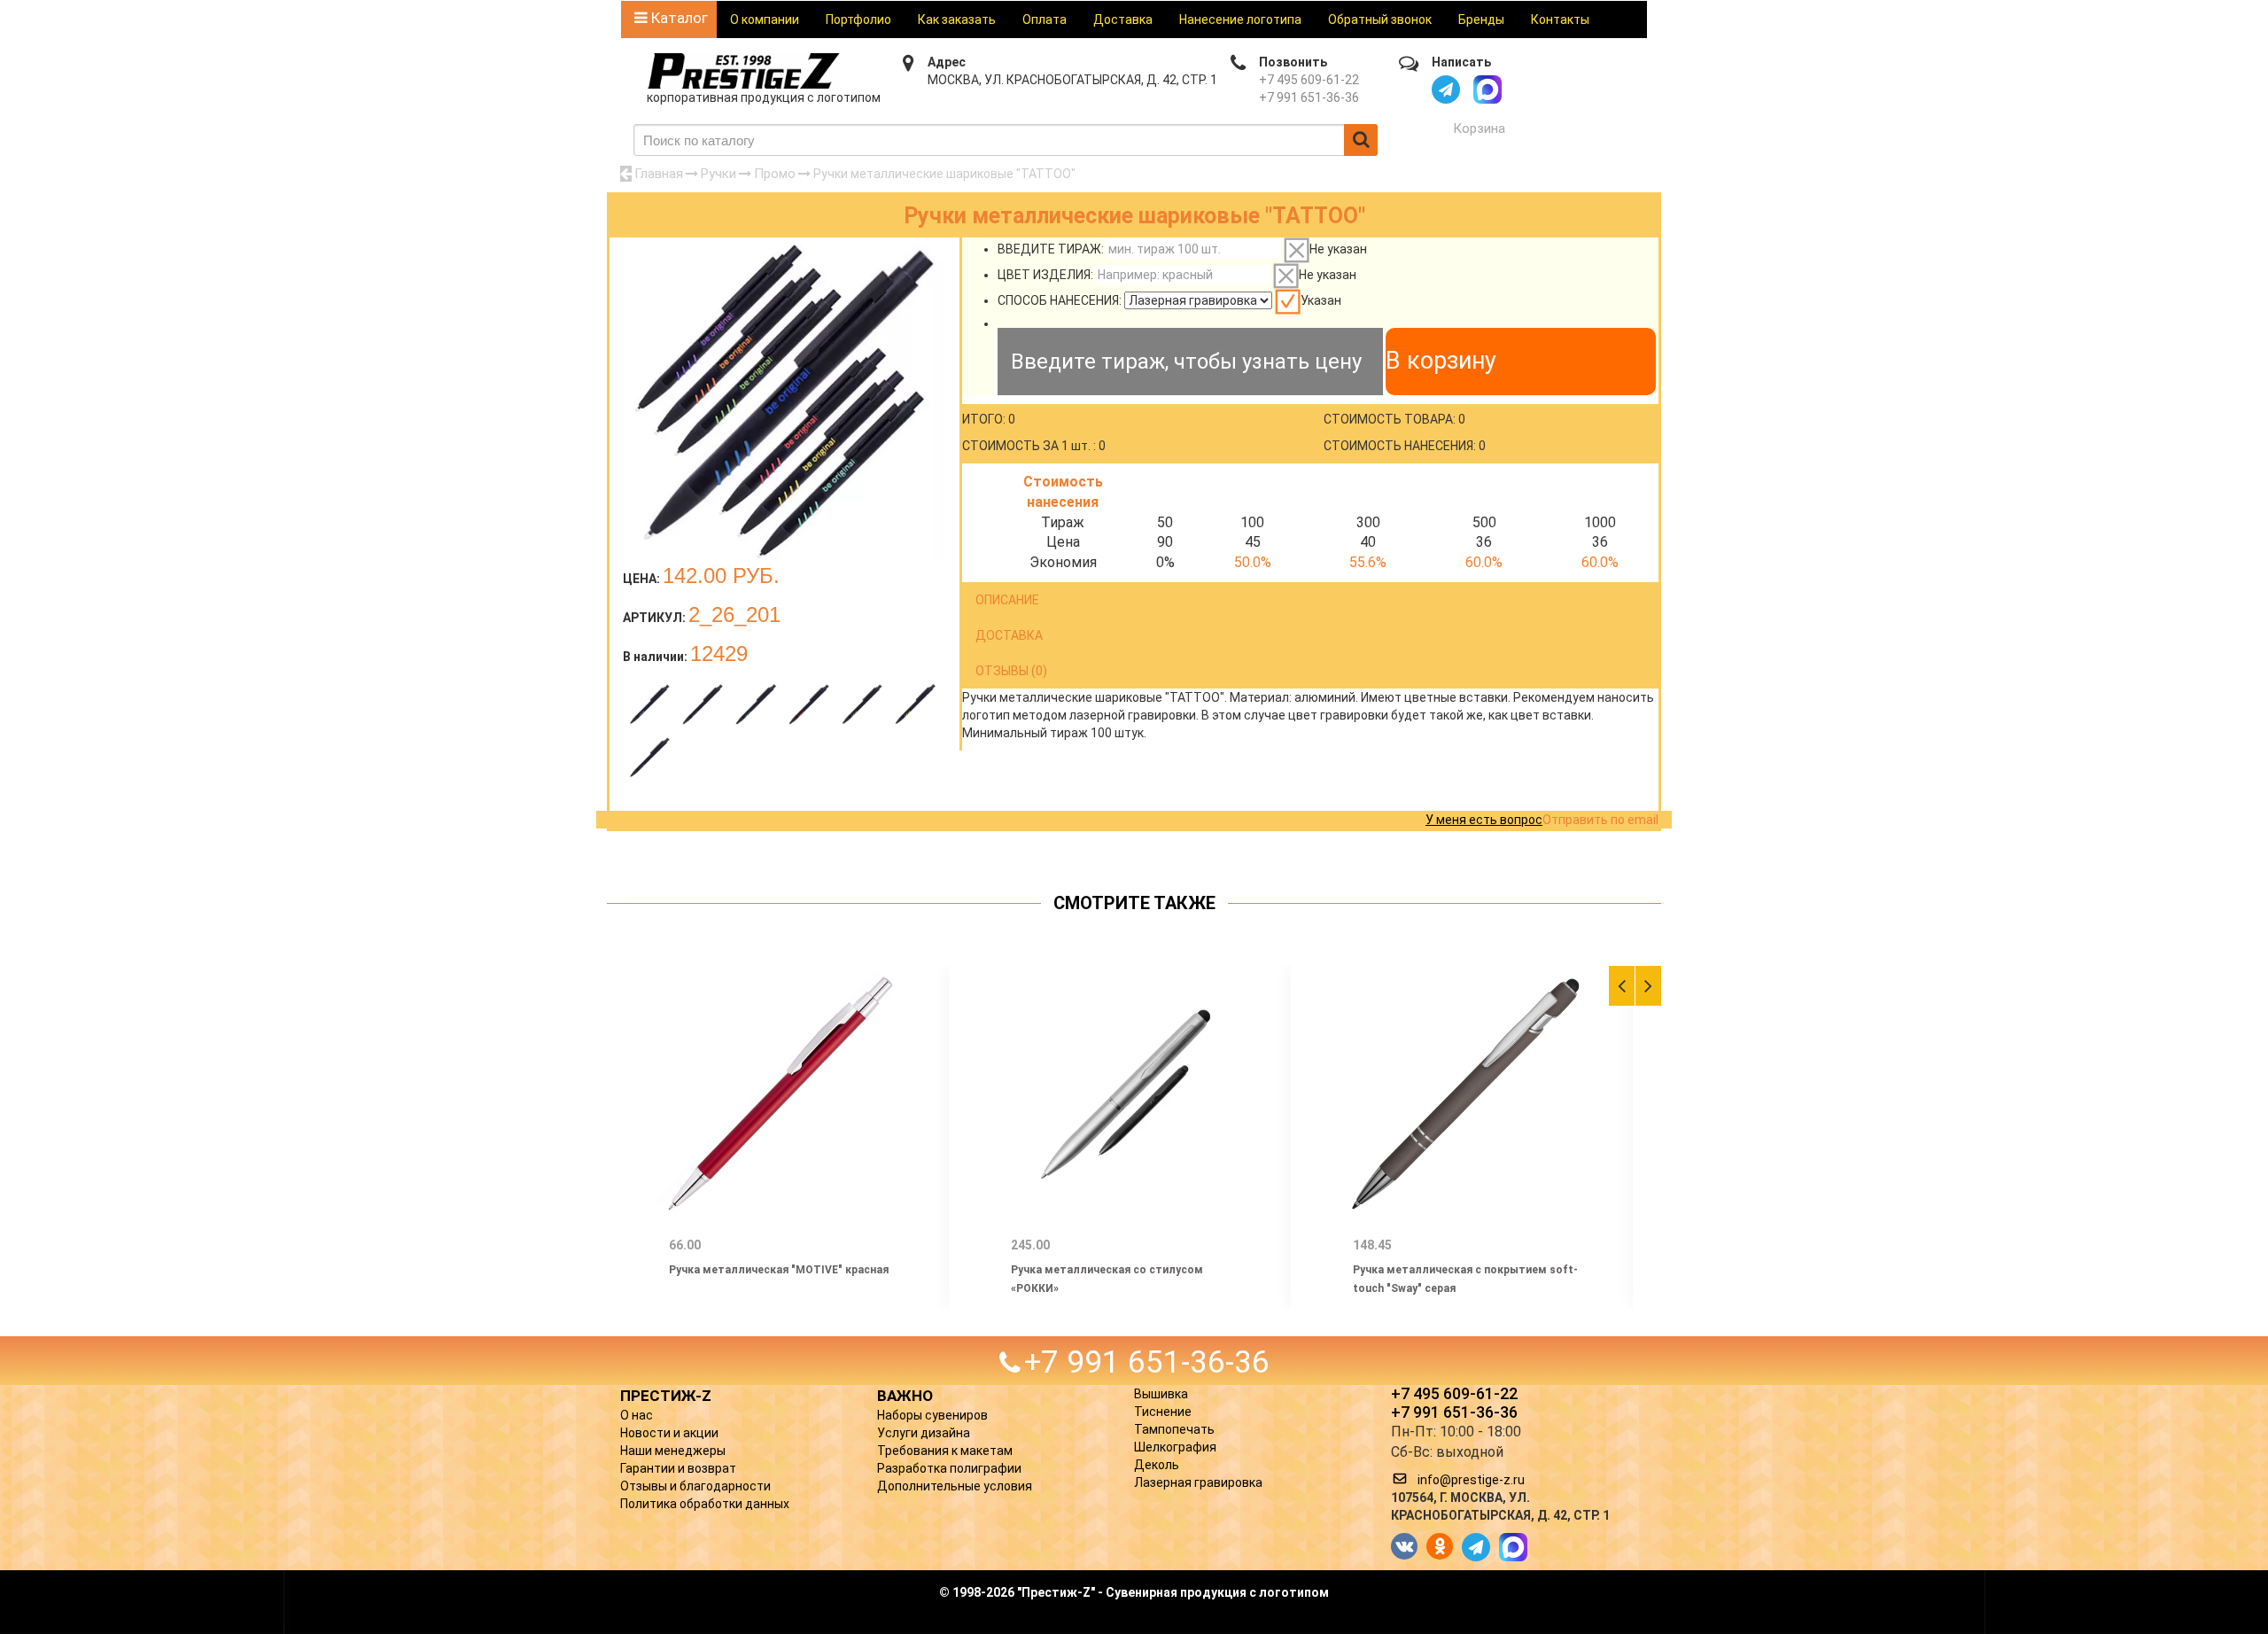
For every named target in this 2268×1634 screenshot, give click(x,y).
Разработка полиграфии (949, 1468)
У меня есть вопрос (1484, 820)
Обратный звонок (1380, 19)
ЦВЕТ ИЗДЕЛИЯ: (1045, 275)
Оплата (1045, 19)
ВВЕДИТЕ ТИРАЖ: (1051, 249)
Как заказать (957, 19)
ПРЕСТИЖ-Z (666, 1396)
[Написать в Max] (1487, 89)
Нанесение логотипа (1240, 19)
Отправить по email (1600, 820)
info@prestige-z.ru (1471, 1480)
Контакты (1560, 19)
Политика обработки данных (705, 1504)
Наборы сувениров (932, 1415)
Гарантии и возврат (678, 1468)
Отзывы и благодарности (695, 1486)
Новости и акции (669, 1433)
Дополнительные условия (955, 1486)
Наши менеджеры (673, 1451)
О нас (637, 1415)
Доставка (1123, 19)
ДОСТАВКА (1009, 635)
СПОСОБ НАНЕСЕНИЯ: (1060, 300)
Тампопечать (1174, 1429)
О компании (765, 19)
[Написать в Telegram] (1446, 89)
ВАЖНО (905, 1396)
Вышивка (1161, 1394)
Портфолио (858, 19)
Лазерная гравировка (1198, 1482)
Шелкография (1175, 1447)
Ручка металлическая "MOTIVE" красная (779, 1270)
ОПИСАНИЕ (1007, 600)
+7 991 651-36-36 (1309, 97)
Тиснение (1163, 1412)
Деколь (1157, 1465)
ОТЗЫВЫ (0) (1011, 671)
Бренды (1481, 19)
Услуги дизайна (924, 1433)
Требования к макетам (945, 1451)
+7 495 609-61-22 (1309, 80)
